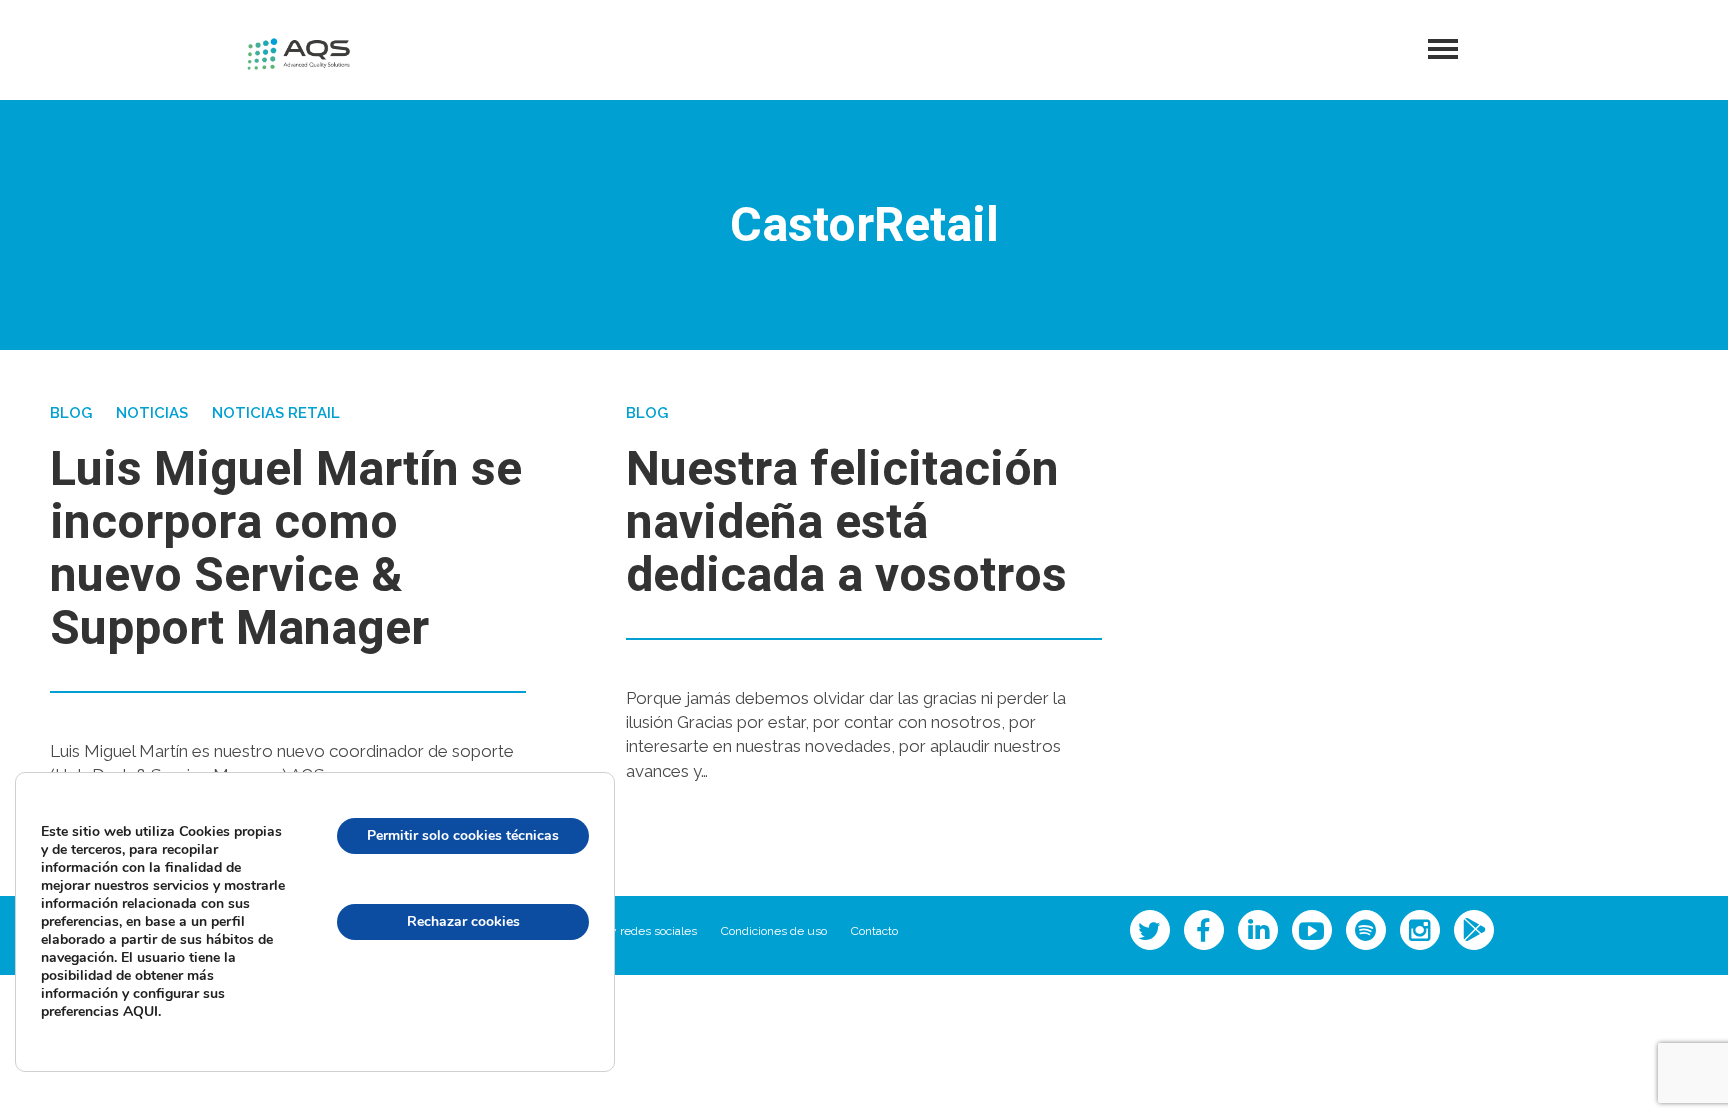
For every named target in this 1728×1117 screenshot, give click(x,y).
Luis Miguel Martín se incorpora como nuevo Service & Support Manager (286, 549)
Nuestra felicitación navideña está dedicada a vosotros (846, 523)
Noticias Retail (276, 413)
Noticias (152, 413)
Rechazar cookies (463, 921)
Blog (71, 413)
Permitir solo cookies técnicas (463, 835)
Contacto (874, 931)
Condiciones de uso (774, 931)
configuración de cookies (463, 1007)
